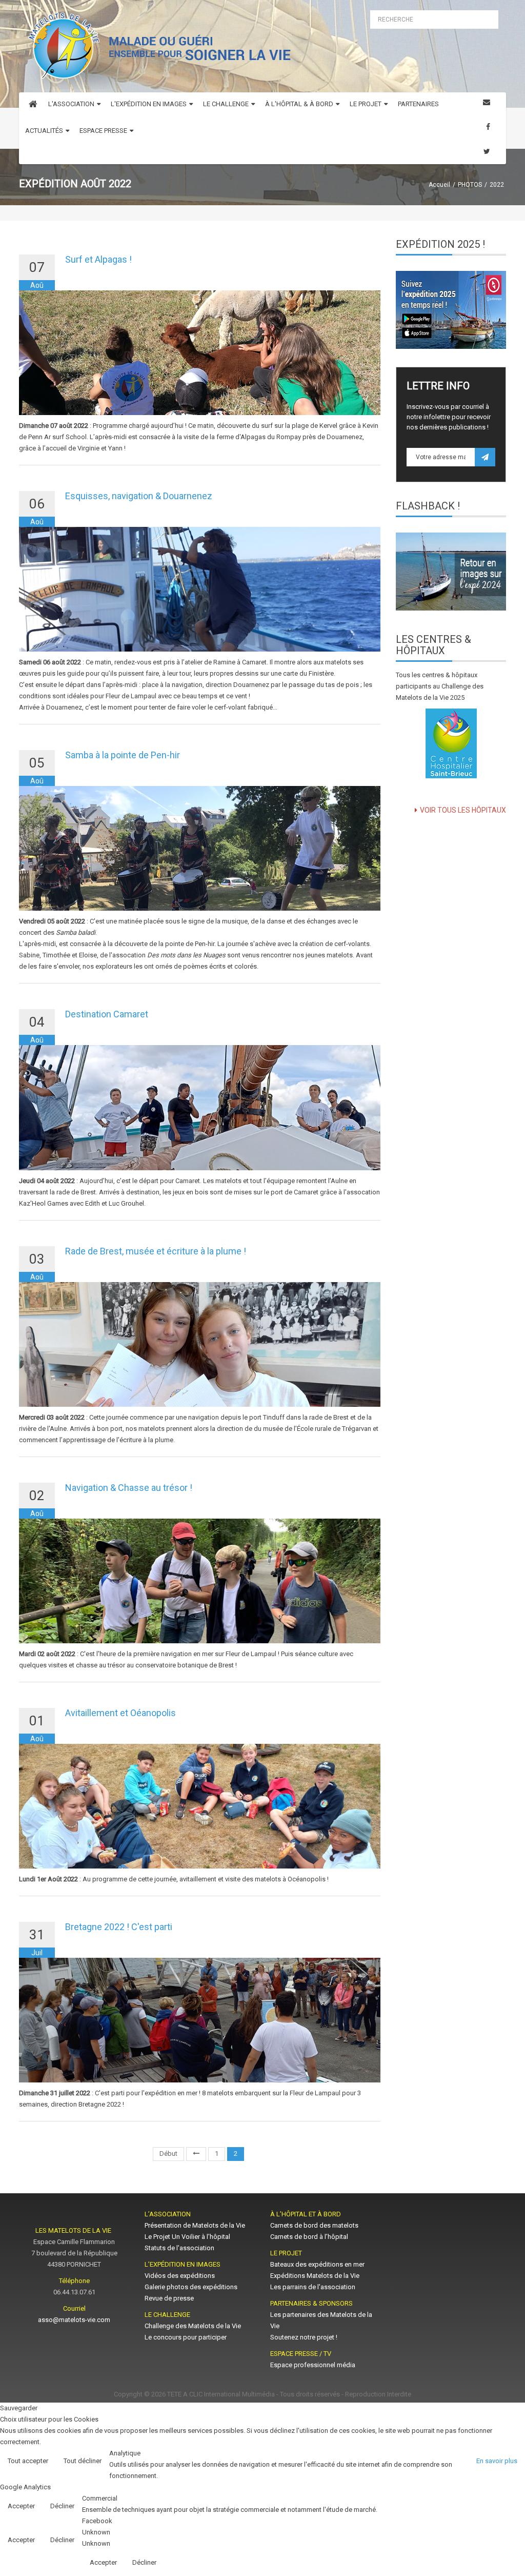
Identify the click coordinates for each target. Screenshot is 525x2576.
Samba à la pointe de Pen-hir (123, 755)
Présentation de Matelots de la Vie (195, 2225)
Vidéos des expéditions (180, 2276)
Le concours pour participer (186, 2337)
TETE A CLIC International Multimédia (221, 2394)
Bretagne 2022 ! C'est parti (119, 1927)
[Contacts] (487, 102)
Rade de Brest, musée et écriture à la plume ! (156, 1251)
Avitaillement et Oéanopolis (120, 1713)
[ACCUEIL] (33, 106)
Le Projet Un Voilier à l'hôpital (187, 2237)
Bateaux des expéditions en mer (317, 2264)
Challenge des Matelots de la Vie (193, 2326)
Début (168, 2154)
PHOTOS (470, 185)
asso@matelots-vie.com (74, 2320)
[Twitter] (487, 152)
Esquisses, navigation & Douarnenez (139, 496)
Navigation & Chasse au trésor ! (129, 1488)
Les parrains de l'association (313, 2287)
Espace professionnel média (313, 2365)
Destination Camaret (107, 1014)
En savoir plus (497, 2461)
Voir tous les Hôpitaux (463, 810)
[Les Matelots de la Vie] (157, 49)
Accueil (439, 185)
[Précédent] (196, 2154)
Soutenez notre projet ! (304, 2337)
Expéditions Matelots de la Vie (315, 2276)
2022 (497, 185)
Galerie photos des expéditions (191, 2287)
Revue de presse (169, 2298)
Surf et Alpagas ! (98, 259)
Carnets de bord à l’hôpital (309, 2237)
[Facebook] (488, 127)
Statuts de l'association (179, 2248)
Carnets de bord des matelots (314, 2225)
